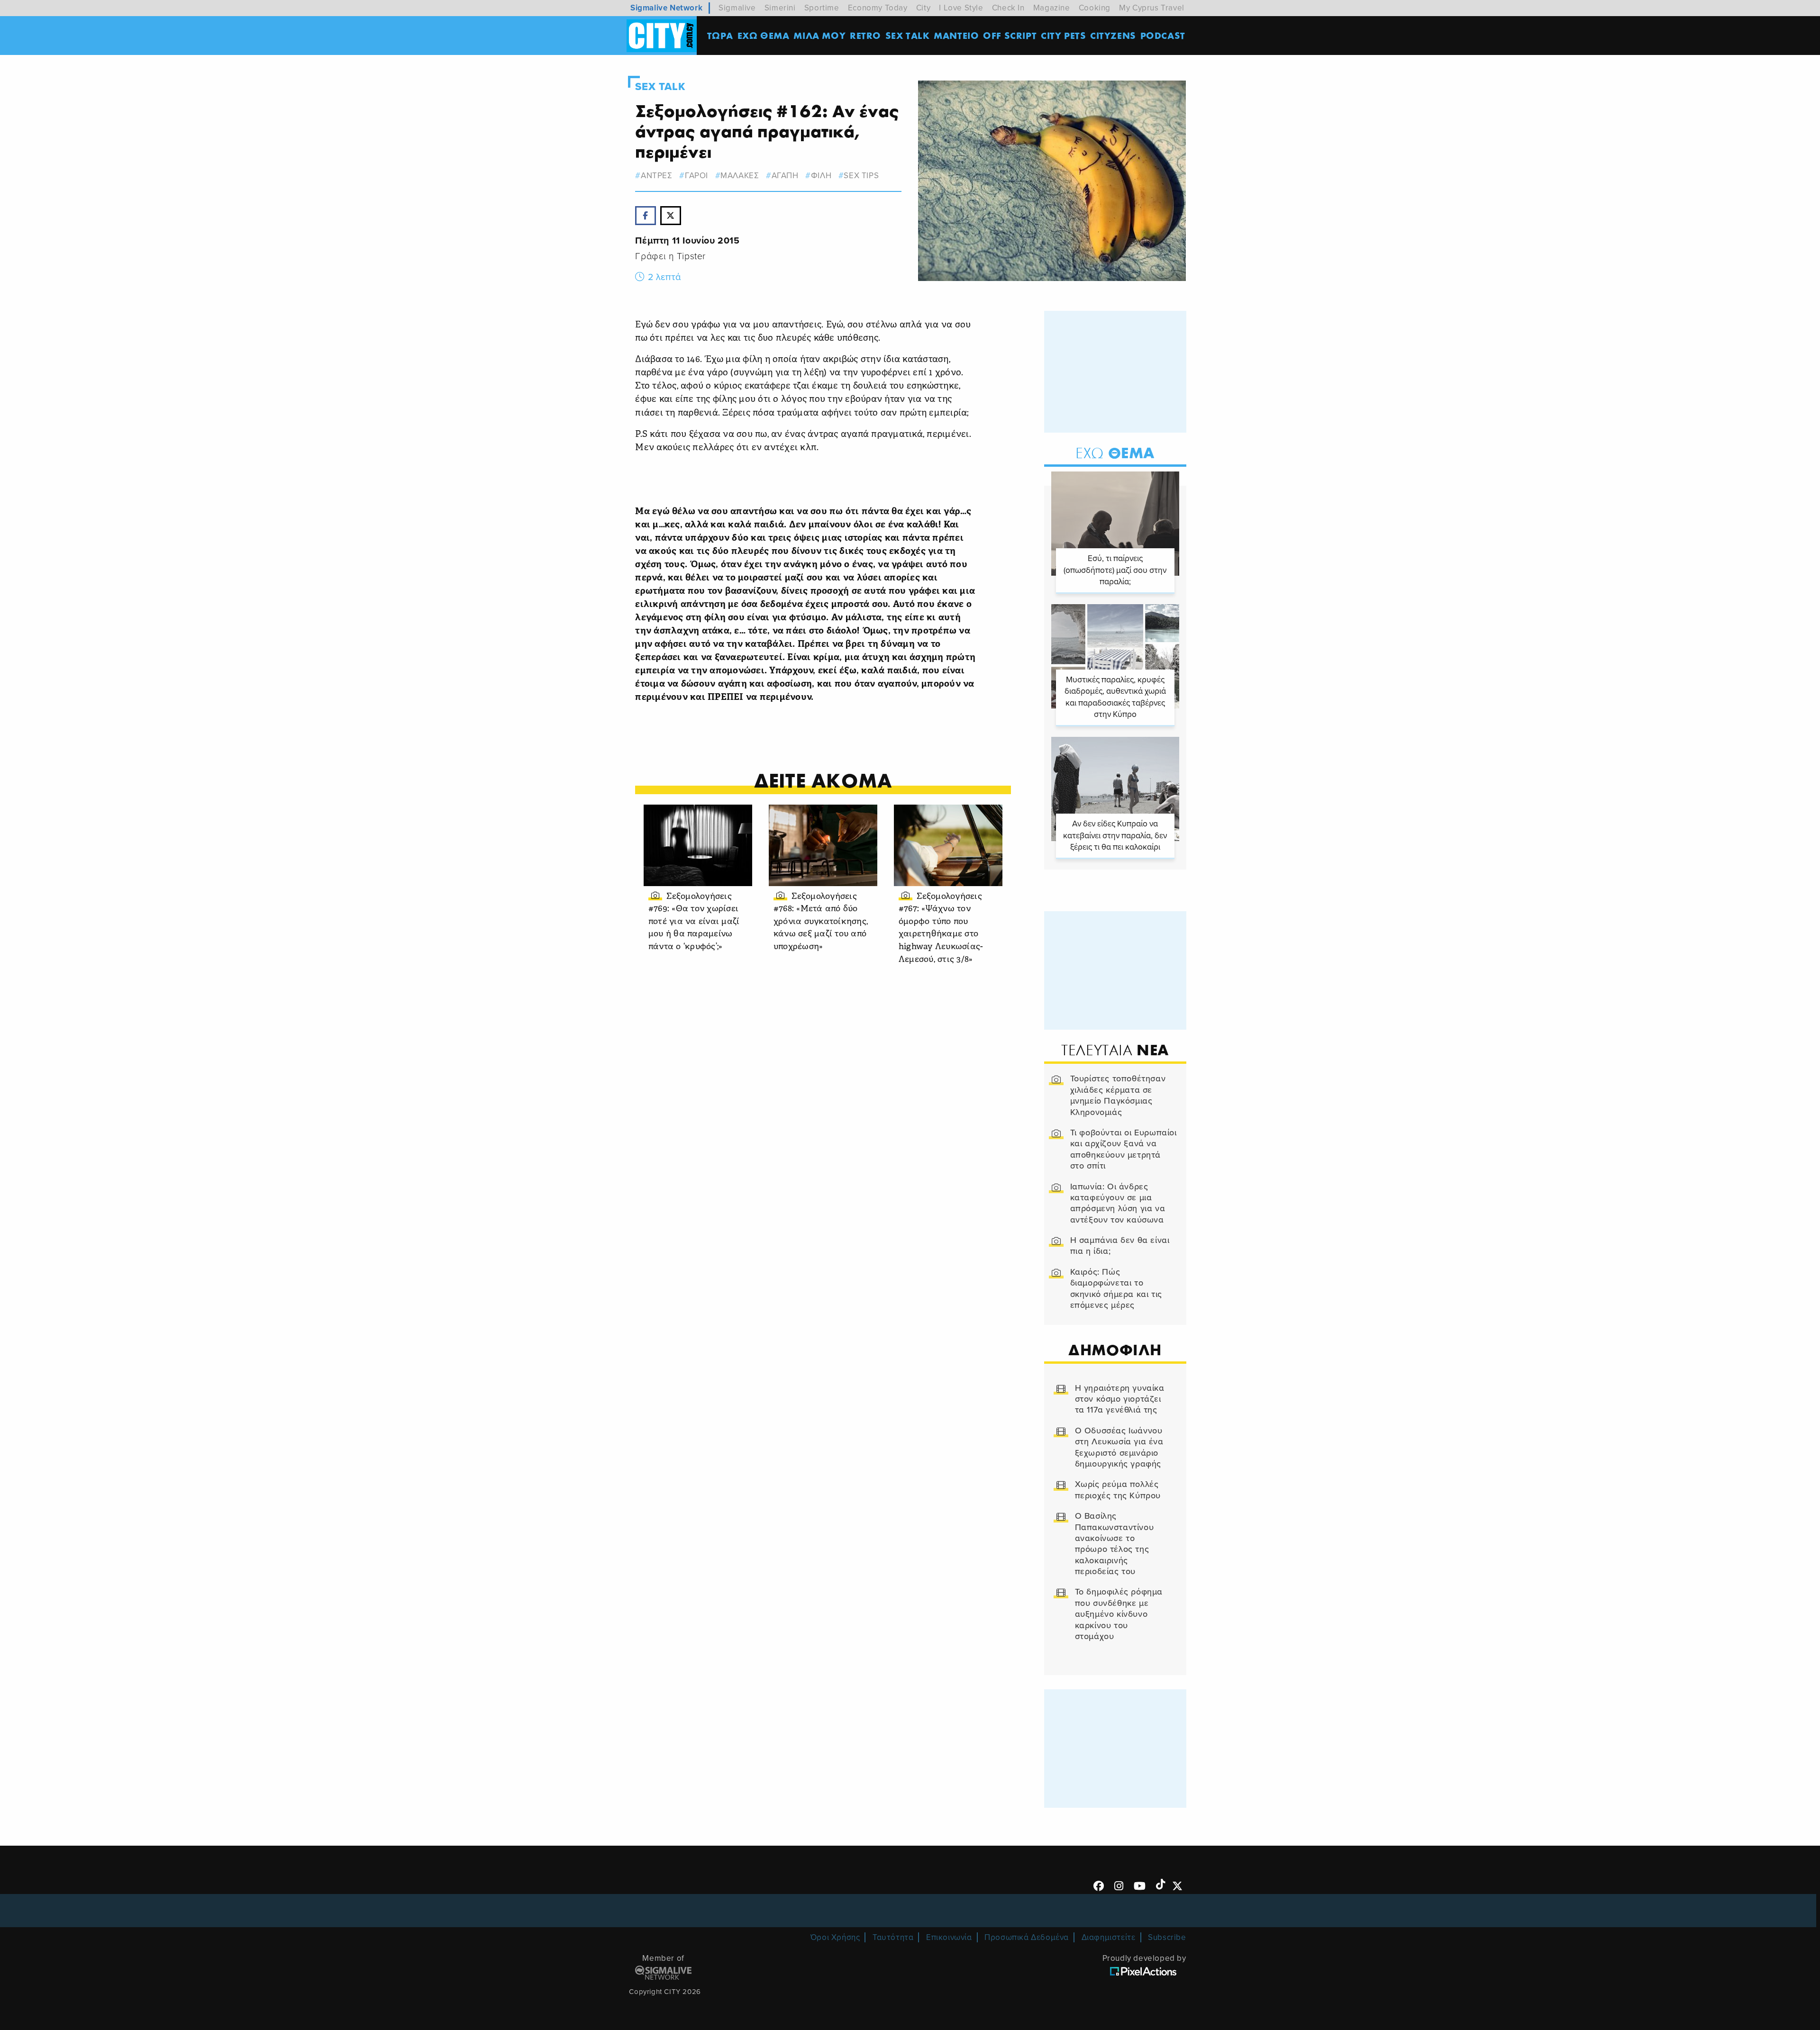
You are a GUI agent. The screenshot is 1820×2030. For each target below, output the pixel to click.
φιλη (821, 176)
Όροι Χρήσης (835, 1937)
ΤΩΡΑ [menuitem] (720, 35)
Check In (1008, 8)
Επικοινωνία (949, 1937)
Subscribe (1167, 1937)
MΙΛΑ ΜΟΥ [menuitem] (819, 35)
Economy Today (878, 8)
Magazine (1052, 8)
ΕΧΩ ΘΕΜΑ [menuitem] (764, 35)
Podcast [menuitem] (1163, 35)
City (923, 8)
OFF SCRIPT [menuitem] (1010, 35)
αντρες (656, 176)
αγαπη (785, 176)
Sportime (822, 8)
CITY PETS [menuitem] (1063, 35)
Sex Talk (660, 87)
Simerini (780, 8)
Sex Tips (861, 176)
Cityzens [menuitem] (1113, 35)
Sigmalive (737, 8)
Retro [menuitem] (865, 35)
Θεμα (1115, 453)
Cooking (1095, 8)
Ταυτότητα (893, 1937)
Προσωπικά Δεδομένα (1027, 1937)
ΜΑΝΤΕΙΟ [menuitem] (956, 35)
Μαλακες (740, 176)
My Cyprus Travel (1152, 8)
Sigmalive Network (666, 8)
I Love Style (961, 8)
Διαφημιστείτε (1109, 1937)
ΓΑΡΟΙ (696, 176)
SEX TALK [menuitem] (908, 35)
